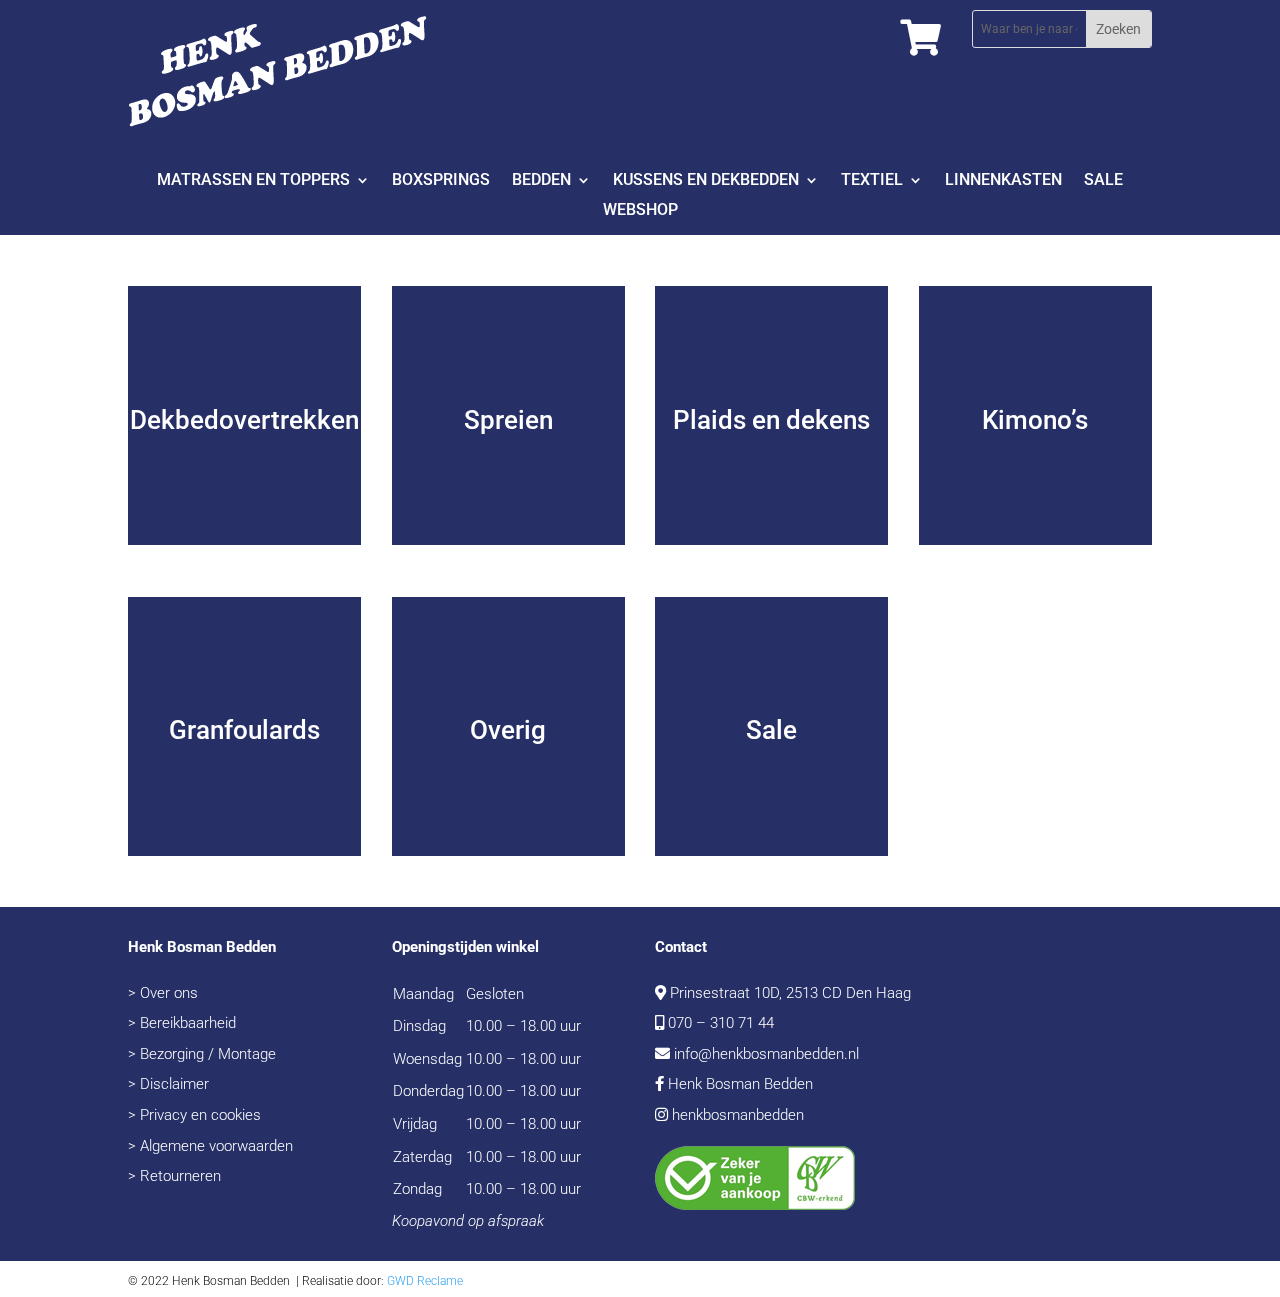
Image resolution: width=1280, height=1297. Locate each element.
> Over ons (163, 993)
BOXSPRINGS (441, 181)
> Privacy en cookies (194, 1115)
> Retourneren (174, 1176)
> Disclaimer (168, 1084)
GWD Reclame (425, 1281)
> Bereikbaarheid (182, 1023)
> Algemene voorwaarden (210, 1146)
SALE (1103, 181)
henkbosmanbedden (738, 1115)
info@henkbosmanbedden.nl (766, 1054)
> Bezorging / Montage (202, 1054)
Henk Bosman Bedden (740, 1084)
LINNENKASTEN (1003, 181)
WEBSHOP (640, 211)
